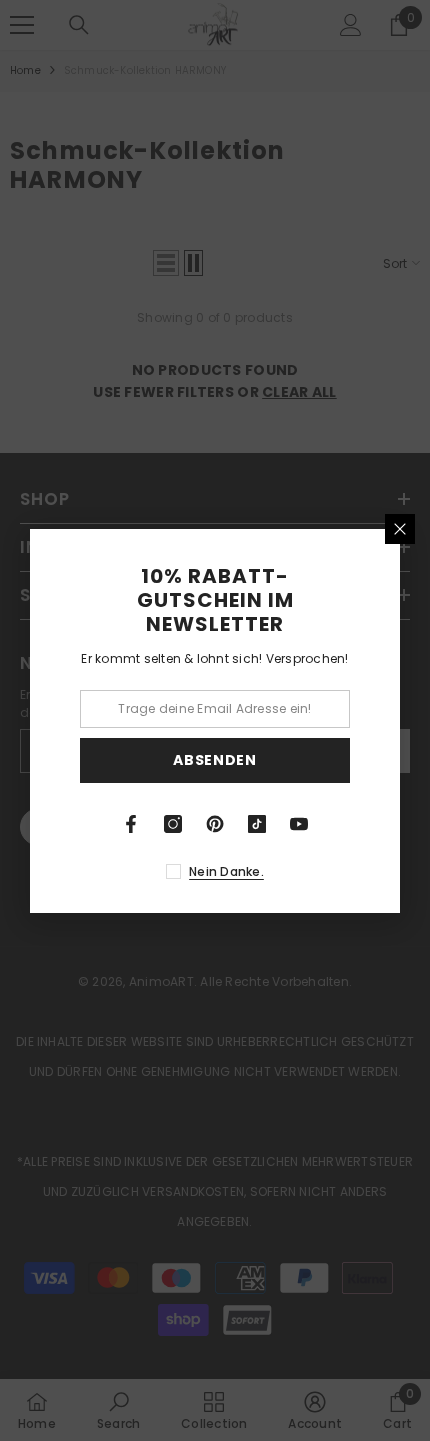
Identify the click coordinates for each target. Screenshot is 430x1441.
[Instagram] (173, 824)
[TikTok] (257, 824)
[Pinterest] (215, 824)
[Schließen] (400, 529)
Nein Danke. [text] (226, 871)
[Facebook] (131, 824)
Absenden (215, 760)
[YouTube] (299, 824)
